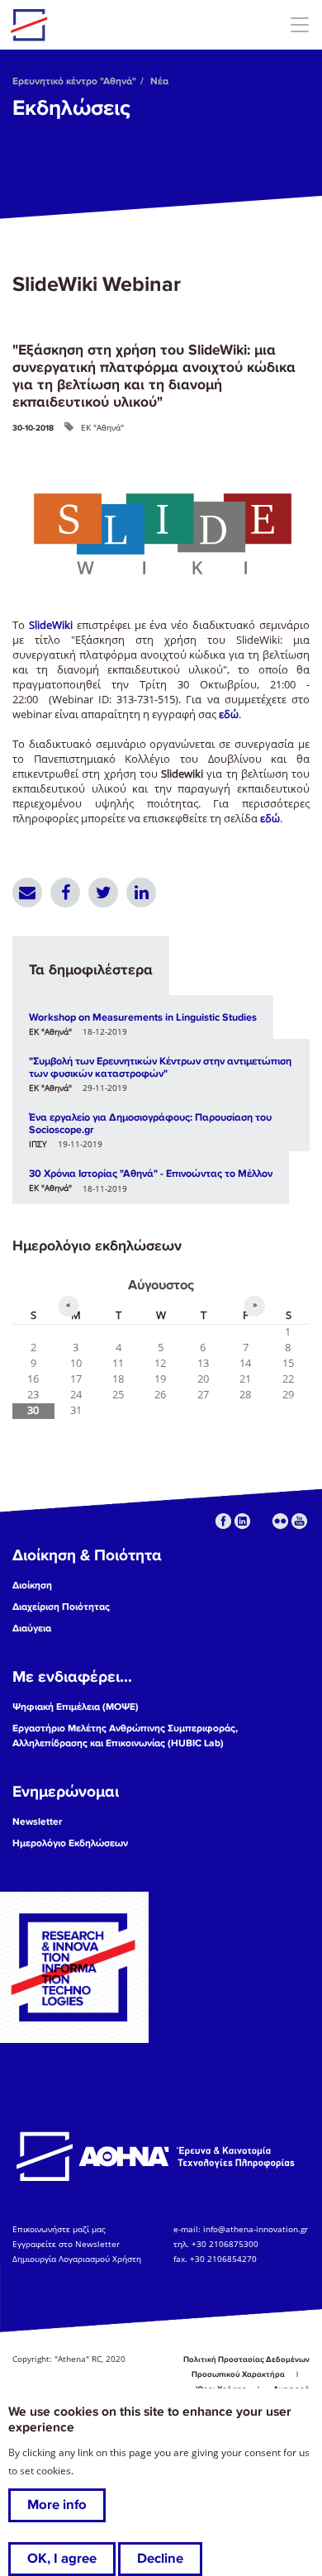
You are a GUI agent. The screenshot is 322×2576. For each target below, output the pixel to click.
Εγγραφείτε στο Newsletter (67, 2244)
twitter (261, 1521)
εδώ (229, 714)
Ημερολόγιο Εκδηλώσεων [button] (70, 1843)
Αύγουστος (161, 1285)
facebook (223, 1521)
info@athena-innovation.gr (256, 2229)
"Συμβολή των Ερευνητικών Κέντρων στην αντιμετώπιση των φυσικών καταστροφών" (160, 1067)
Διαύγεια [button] (32, 1628)
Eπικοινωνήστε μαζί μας (59, 2229)
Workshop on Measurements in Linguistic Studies (143, 1017)
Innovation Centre (102, 25)
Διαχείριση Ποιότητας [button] (61, 1607)
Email (27, 893)
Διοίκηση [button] (32, 1586)
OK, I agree (62, 2559)
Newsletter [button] (37, 1822)
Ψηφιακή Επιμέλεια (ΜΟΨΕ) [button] (76, 1707)
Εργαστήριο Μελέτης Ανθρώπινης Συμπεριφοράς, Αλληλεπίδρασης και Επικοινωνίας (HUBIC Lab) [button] (125, 1736)
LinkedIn (141, 893)
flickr (280, 1521)
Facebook (65, 893)
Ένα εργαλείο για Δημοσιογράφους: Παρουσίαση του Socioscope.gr (150, 1124)
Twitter (103, 893)
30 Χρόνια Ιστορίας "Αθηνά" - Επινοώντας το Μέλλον (151, 1174)
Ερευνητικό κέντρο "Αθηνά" (74, 81)
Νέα (159, 81)
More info (57, 2505)
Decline (160, 2559)
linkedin (242, 1521)
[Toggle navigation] (299, 24)
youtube (299, 1521)
